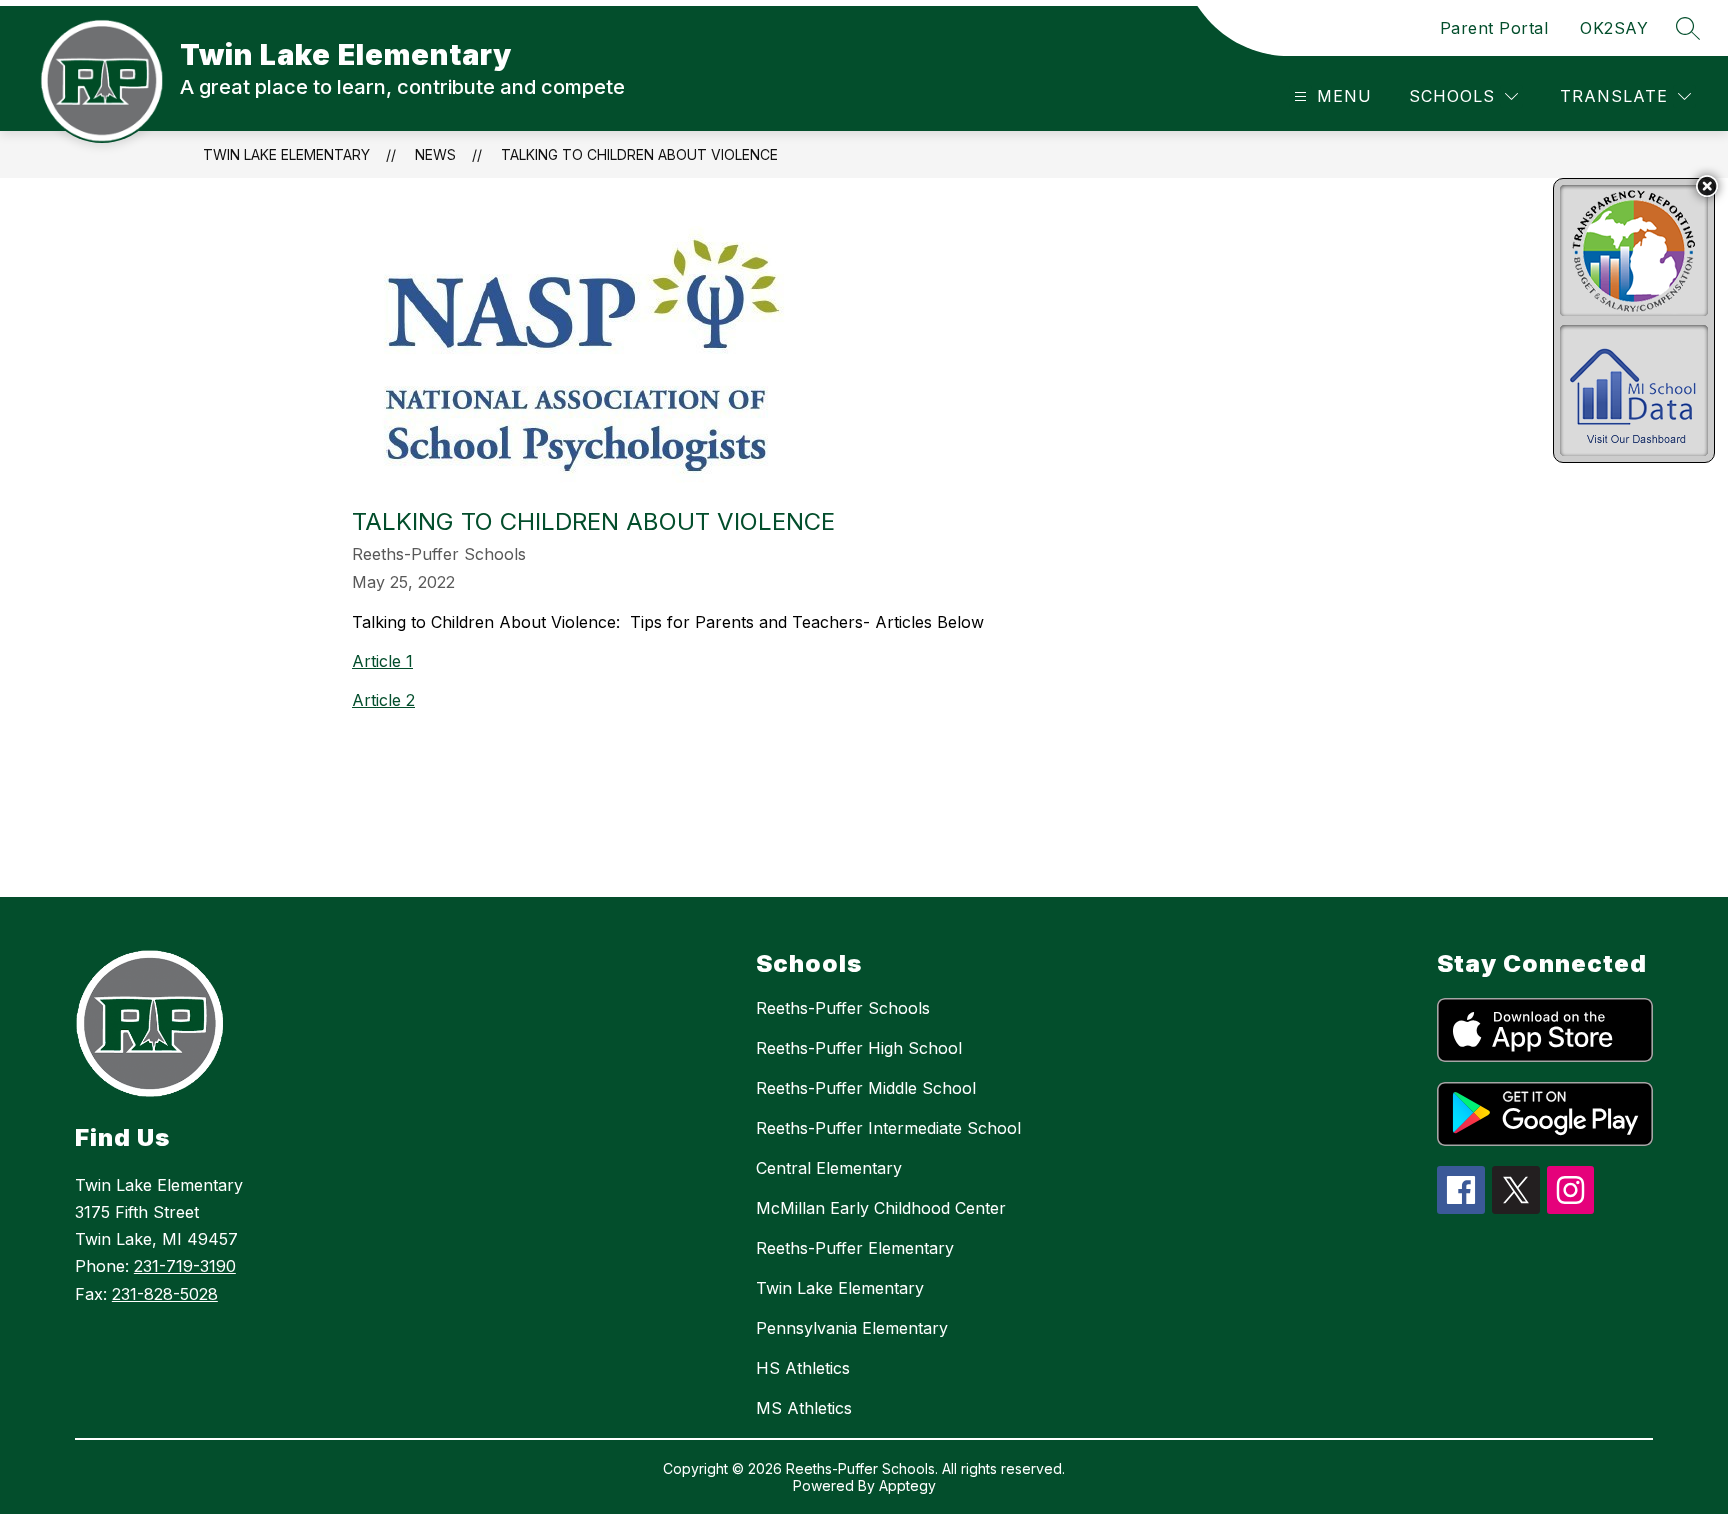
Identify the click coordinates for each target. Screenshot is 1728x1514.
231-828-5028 (165, 1294)
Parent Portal (1494, 28)
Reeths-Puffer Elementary (855, 1248)
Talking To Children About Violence (639, 154)
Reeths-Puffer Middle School (866, 1088)
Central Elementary (829, 1168)
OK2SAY (1614, 28)
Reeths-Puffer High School (859, 1048)
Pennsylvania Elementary (852, 1328)
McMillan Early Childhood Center (881, 1208)
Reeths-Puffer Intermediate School (888, 1128)
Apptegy (907, 1485)
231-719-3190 (185, 1266)
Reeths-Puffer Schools (843, 1008)
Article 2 (383, 700)
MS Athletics (804, 1408)
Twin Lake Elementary (286, 154)
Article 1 (382, 661)
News (435, 154)
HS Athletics (803, 1368)
